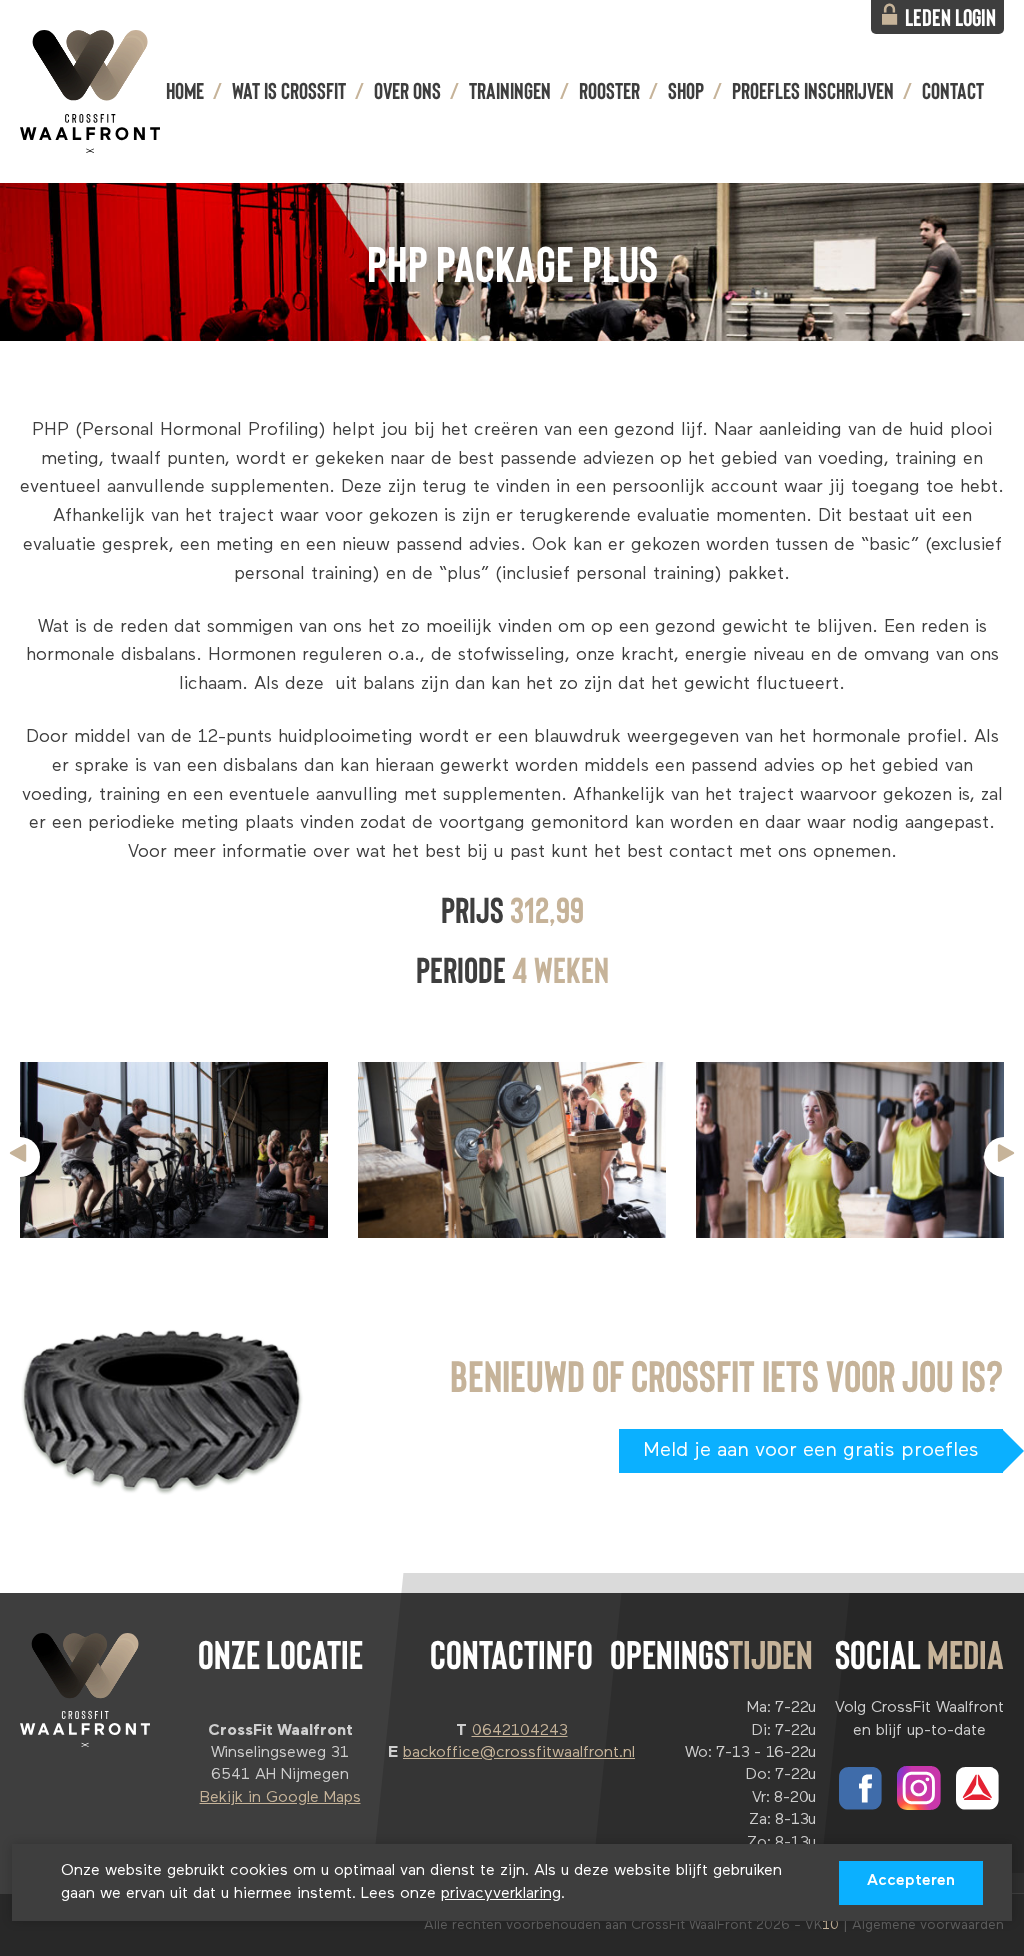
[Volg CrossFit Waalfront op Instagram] (919, 1788)
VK (822, 1925)
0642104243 (520, 1731)
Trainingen (510, 90)
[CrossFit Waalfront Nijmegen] (90, 90)
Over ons (407, 90)
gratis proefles (811, 1450)
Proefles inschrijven (813, 90)
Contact (953, 90)
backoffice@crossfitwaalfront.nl (519, 1753)
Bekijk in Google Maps (280, 1798)
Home (185, 90)
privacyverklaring (501, 1894)
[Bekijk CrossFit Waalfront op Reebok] (977, 1788)
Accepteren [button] (911, 1881)
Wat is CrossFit (289, 90)
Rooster (609, 90)
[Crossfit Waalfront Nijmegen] (85, 1690)
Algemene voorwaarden (928, 1925)
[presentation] (20, 1157)
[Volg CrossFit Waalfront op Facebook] (860, 1788)
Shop (686, 90)
